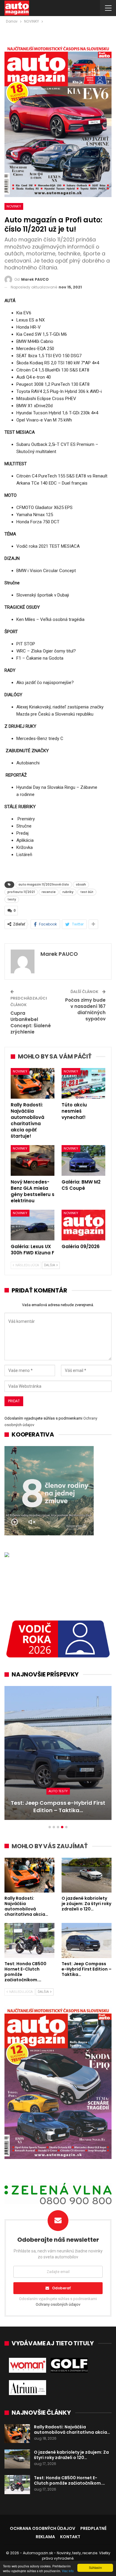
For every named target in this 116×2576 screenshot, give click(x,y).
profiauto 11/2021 (21, 892)
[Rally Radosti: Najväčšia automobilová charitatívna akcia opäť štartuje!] (33, 1083)
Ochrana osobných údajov (43, 2528)
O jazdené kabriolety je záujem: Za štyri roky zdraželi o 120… (71, 2455)
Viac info (68, 2571)
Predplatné (93, 2528)
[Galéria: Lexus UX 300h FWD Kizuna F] (33, 1225)
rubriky (68, 892)
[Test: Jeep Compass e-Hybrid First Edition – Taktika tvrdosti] (58, 1753)
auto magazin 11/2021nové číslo (44, 885)
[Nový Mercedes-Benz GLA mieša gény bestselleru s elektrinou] (33, 1160)
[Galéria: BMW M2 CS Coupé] (83, 1160)
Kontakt (70, 2537)
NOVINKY (14, 206)
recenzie (49, 892)
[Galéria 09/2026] (83, 1225)
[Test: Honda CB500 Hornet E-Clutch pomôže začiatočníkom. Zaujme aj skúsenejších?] (29, 1940)
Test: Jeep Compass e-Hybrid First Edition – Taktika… (58, 1807)
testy (12, 899)
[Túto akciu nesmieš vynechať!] (83, 1083)
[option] (58, 1756)
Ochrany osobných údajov (58, 2304)
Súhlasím (95, 2568)
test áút (87, 892)
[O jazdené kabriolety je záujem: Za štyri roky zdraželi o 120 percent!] (87, 1875)
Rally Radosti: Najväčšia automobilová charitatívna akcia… (72, 2430)
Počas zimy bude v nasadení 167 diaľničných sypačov (85, 1009)
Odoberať (61, 2288)
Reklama (45, 2537)
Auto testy (58, 1791)
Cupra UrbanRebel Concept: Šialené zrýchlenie (31, 1022)
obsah (81, 885)
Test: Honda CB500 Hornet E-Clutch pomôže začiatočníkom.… (69, 2480)
